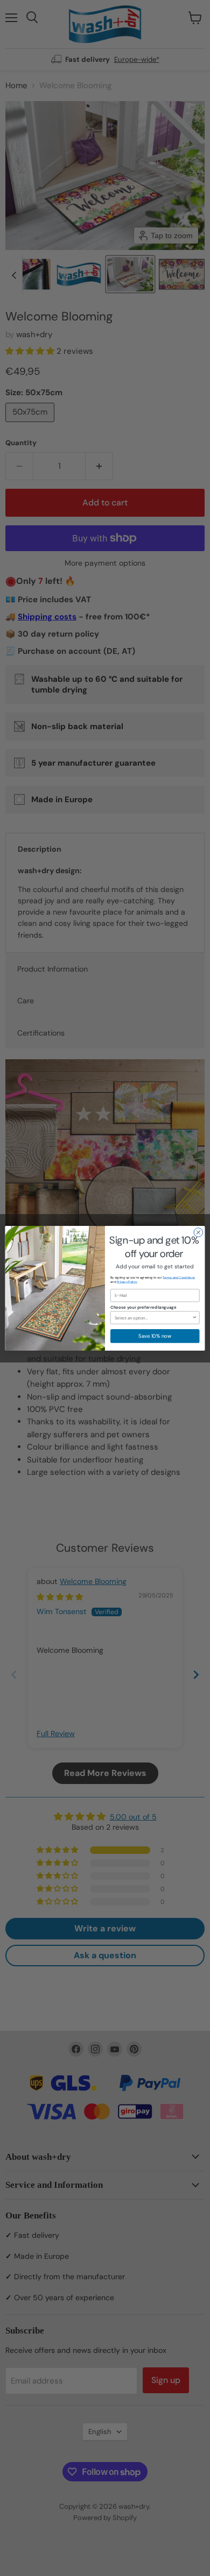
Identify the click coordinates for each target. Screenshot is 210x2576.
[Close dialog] (198, 1232)
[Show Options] (195, 1318)
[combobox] (153, 1318)
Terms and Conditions (178, 1278)
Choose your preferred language (143, 1307)
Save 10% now (155, 1336)
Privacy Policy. (127, 1282)
